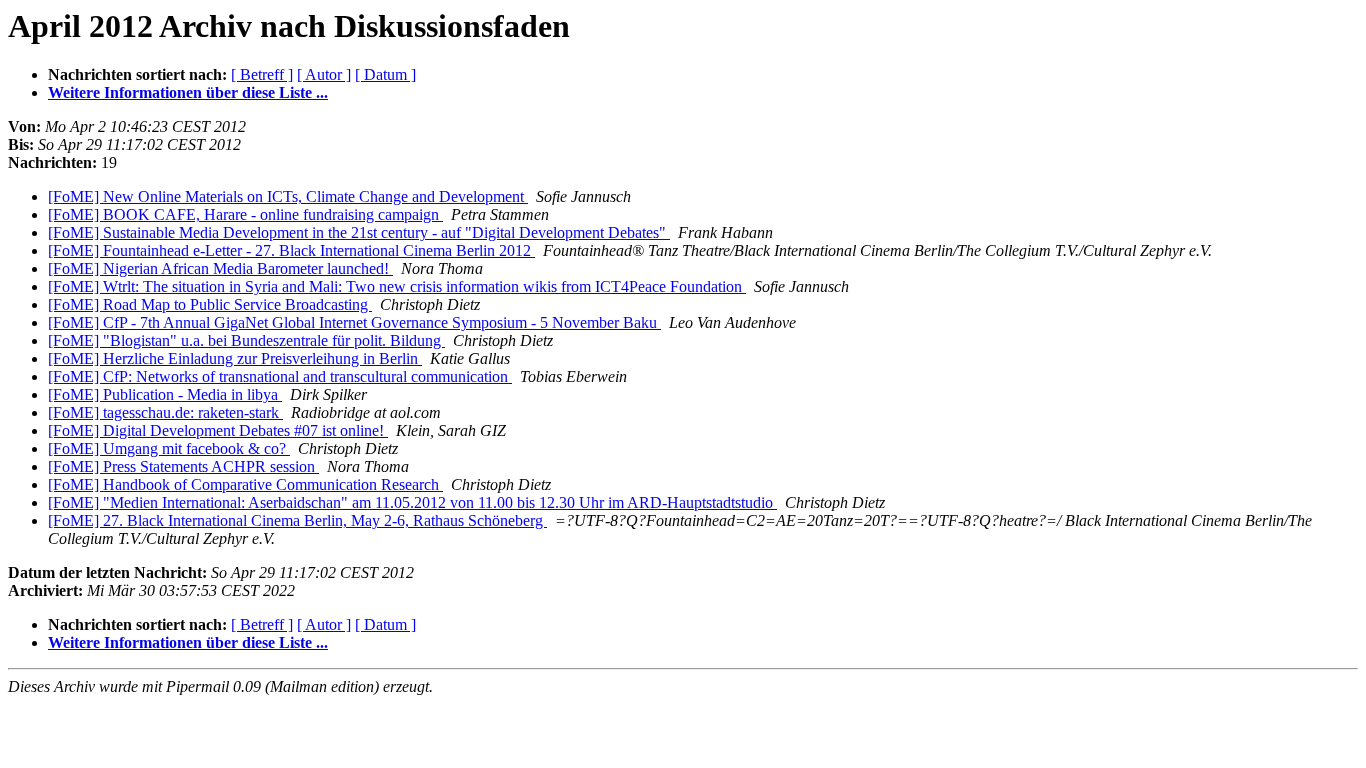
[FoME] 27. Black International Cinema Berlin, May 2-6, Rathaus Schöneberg (297, 520)
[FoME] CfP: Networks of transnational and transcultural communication (280, 376)
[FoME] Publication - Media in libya (165, 394)
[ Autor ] (324, 74)
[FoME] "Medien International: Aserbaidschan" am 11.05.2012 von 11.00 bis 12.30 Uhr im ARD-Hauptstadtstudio (412, 502)
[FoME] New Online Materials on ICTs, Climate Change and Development (288, 196)
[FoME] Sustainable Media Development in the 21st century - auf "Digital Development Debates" (359, 232)
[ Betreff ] (262, 74)
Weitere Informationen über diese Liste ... (188, 92)
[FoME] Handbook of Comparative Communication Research (245, 484)
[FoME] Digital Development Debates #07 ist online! (218, 430)
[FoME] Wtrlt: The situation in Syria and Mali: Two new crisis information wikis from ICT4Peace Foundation (397, 286)
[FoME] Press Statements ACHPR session (183, 466)
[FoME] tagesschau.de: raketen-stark (165, 412)
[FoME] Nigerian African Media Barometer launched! (220, 268)
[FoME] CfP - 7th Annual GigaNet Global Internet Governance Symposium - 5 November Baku (354, 322)
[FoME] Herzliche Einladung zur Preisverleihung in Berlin (235, 358)
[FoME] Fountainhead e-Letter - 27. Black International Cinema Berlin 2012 (291, 250)
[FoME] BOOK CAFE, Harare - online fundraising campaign (245, 214)
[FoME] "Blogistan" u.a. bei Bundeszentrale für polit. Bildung (246, 340)
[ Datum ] (385, 74)
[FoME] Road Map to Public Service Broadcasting (210, 304)
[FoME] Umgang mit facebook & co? (169, 448)
